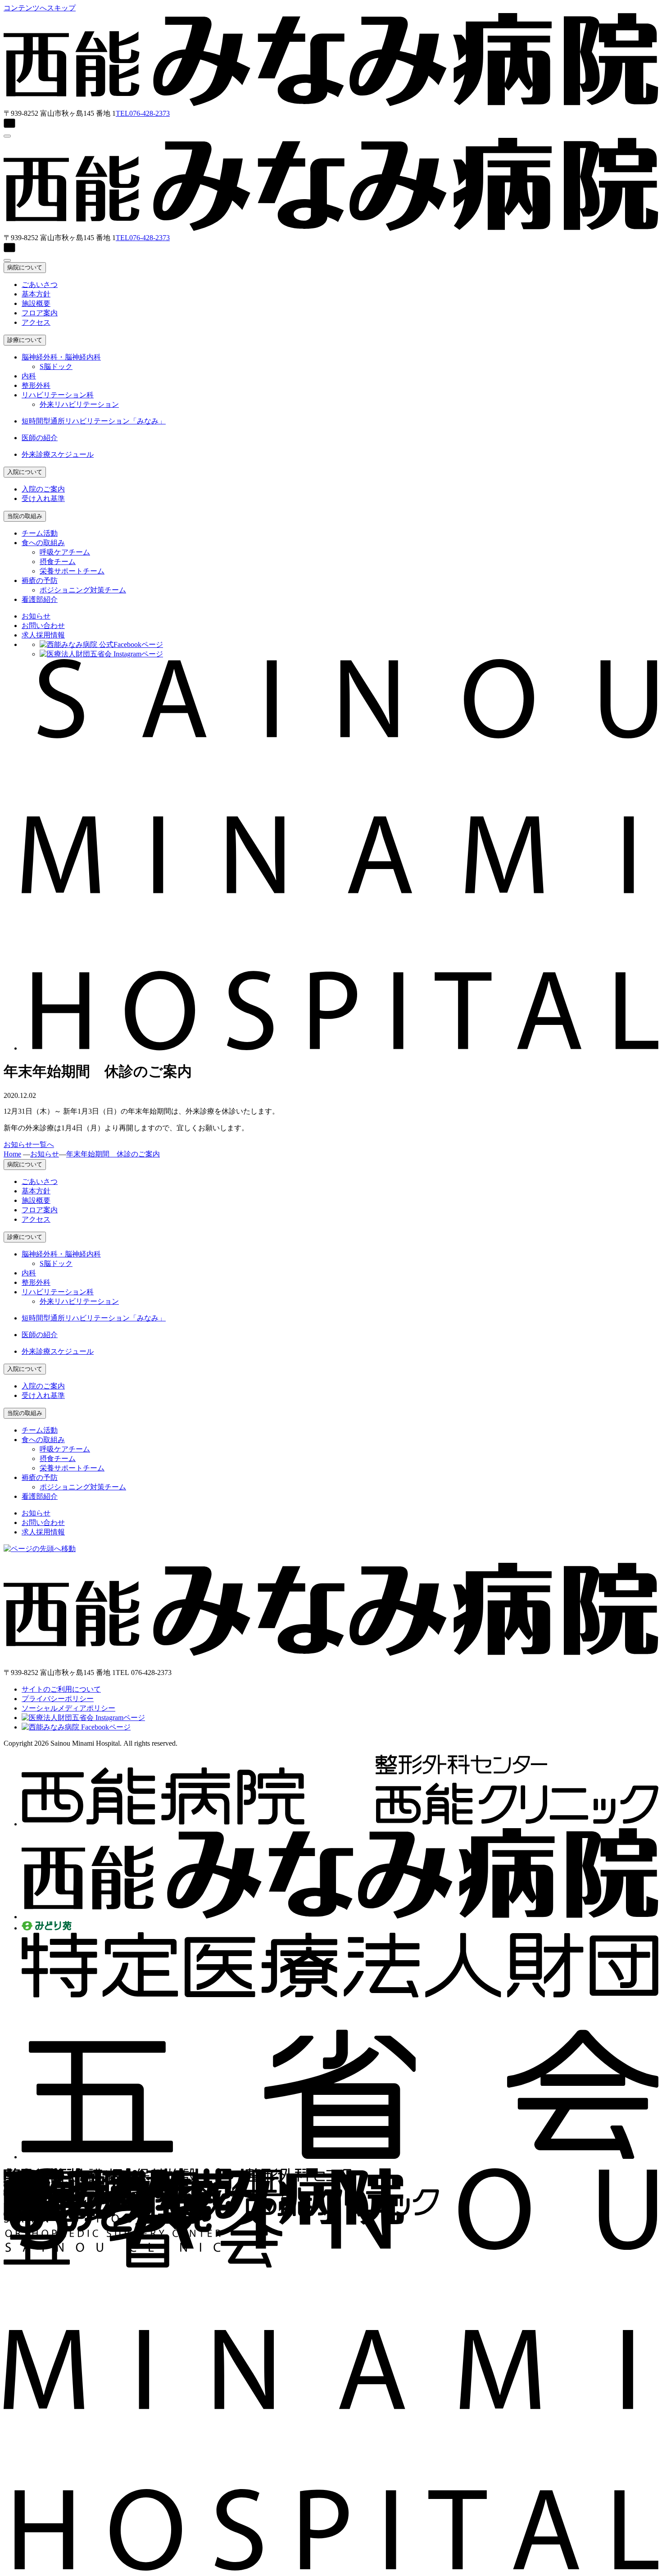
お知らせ (36, 616)
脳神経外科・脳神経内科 (61, 357)
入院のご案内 (43, 489)
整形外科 (36, 385)
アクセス (36, 322)
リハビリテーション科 (58, 395)
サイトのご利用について (61, 1689)
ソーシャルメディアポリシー (68, 1708)
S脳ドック (56, 366)
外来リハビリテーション (79, 404)
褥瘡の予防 (40, 580)
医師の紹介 (40, 438)
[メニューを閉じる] (7, 260)
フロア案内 (40, 313)
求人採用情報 (43, 635)
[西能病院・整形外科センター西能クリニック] (340, 1824)
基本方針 (36, 294)
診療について (25, 340)
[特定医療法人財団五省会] (340, 2157)
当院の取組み (25, 516)
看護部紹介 (40, 599)
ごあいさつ (40, 284)
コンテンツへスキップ (40, 8)
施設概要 (36, 303)
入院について (25, 472)
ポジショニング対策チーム (83, 590)
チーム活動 (40, 533)
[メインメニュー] (7, 136)
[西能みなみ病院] (340, 1917)
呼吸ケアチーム (65, 552)
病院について (25, 267)
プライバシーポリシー (58, 1699)
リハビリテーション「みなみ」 (94, 421)
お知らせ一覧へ (29, 1145)
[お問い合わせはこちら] (331, 124)
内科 (29, 376)
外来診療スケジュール (58, 454)
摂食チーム (58, 562)
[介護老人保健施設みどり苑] (47, 1928)
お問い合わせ (43, 626)
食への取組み (43, 543)
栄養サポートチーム (72, 571)
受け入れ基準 (43, 498)
